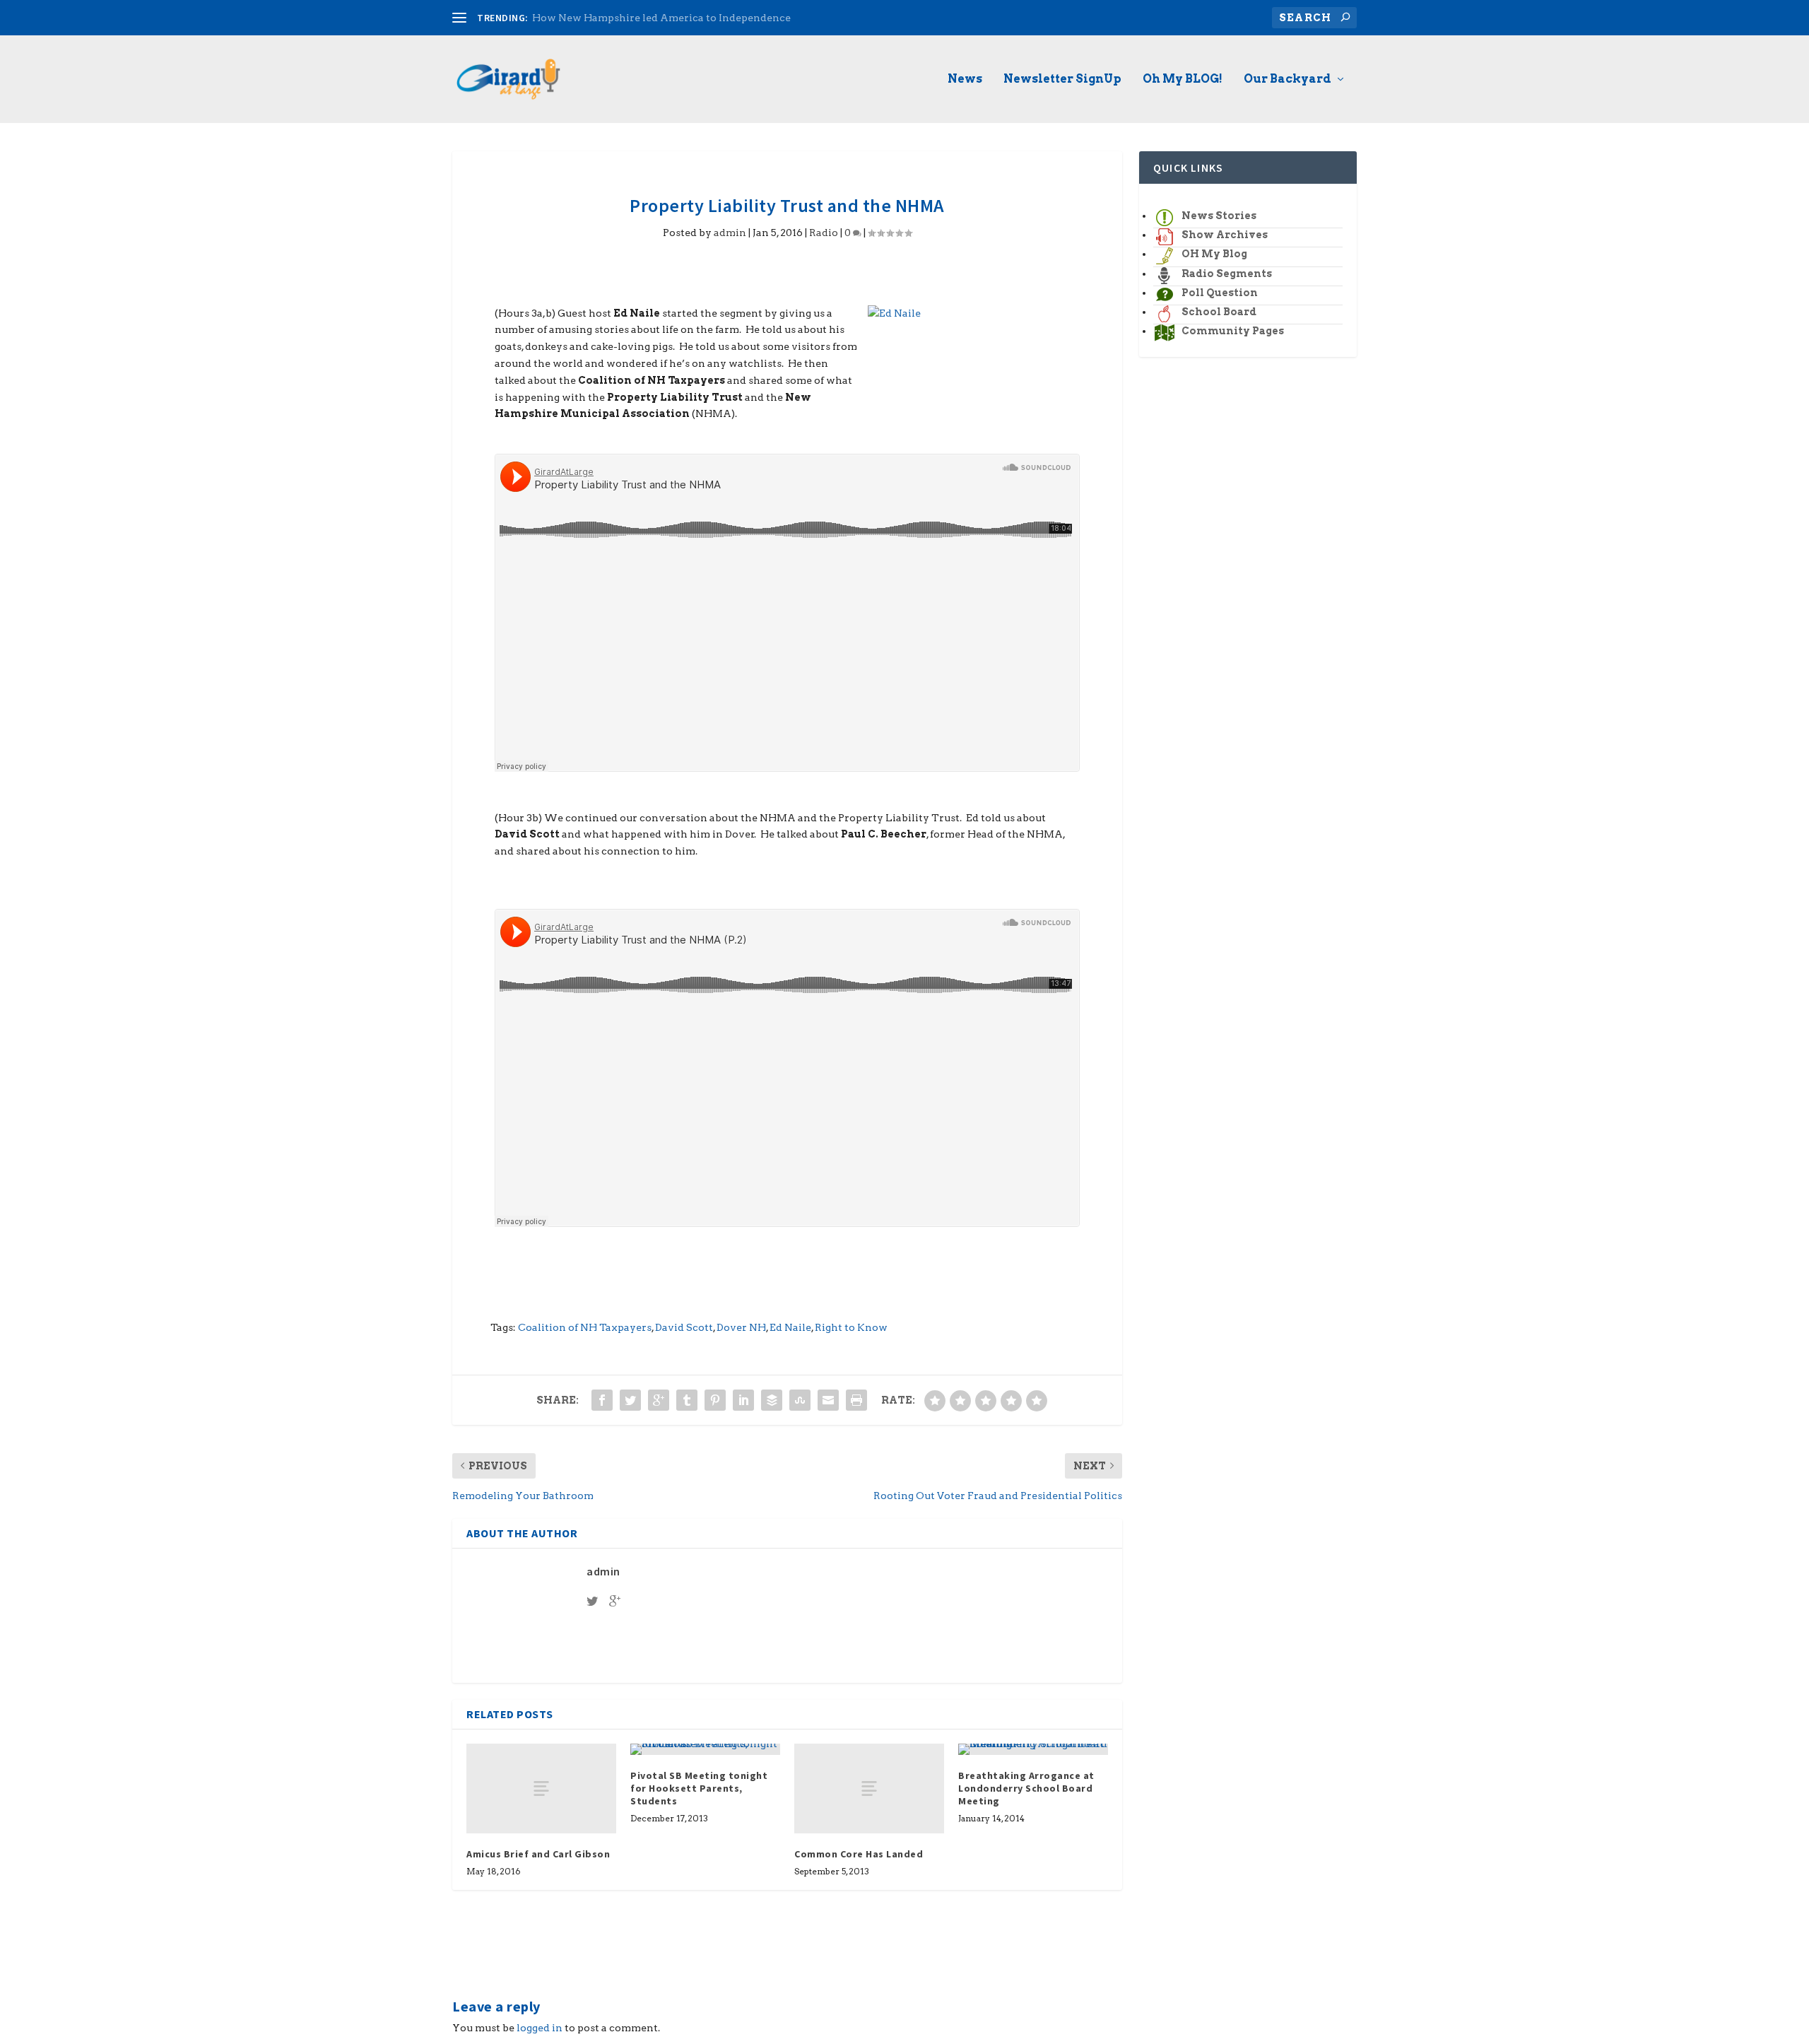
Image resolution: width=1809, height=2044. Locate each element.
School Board (1219, 312)
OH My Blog (1214, 254)
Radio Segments (1227, 274)
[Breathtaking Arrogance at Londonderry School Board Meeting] (1033, 1749)
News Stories (1219, 216)
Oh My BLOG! (1183, 80)
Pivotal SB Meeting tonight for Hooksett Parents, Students (699, 1788)
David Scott (684, 1327)
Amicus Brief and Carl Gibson (538, 1854)
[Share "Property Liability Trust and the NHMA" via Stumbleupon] (800, 1400)
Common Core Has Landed (859, 1854)
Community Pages (1233, 331)
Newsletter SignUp (1062, 80)
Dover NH (741, 1327)
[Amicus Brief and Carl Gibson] (541, 1788)
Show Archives (1225, 235)
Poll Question (1220, 293)
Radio (824, 233)
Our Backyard (1287, 80)
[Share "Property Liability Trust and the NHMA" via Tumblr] (687, 1400)
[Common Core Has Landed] (869, 1788)
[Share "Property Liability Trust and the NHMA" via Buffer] (772, 1400)
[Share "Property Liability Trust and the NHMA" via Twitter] (630, 1400)
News (965, 80)
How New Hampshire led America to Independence (661, 18)
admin (730, 233)
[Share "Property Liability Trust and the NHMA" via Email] (828, 1400)
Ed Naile (790, 1327)
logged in (540, 2028)
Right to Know (851, 1327)
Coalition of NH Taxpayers (585, 1327)
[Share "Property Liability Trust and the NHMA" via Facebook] (602, 1400)
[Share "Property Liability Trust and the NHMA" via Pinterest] (715, 1400)
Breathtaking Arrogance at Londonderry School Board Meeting (1026, 1788)
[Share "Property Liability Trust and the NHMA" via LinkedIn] (743, 1400)
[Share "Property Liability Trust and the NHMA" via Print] (856, 1400)
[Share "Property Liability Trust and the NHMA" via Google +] (659, 1400)
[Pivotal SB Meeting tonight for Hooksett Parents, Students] (705, 1749)
